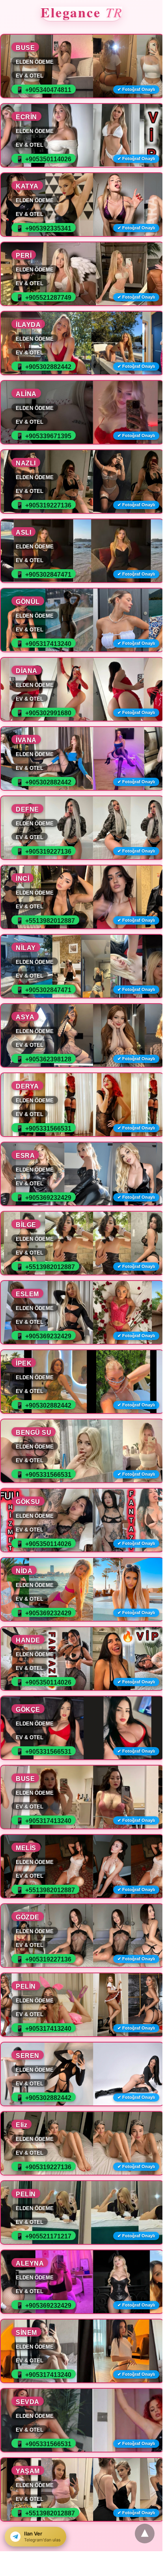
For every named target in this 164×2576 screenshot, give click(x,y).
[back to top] (145, 2534)
